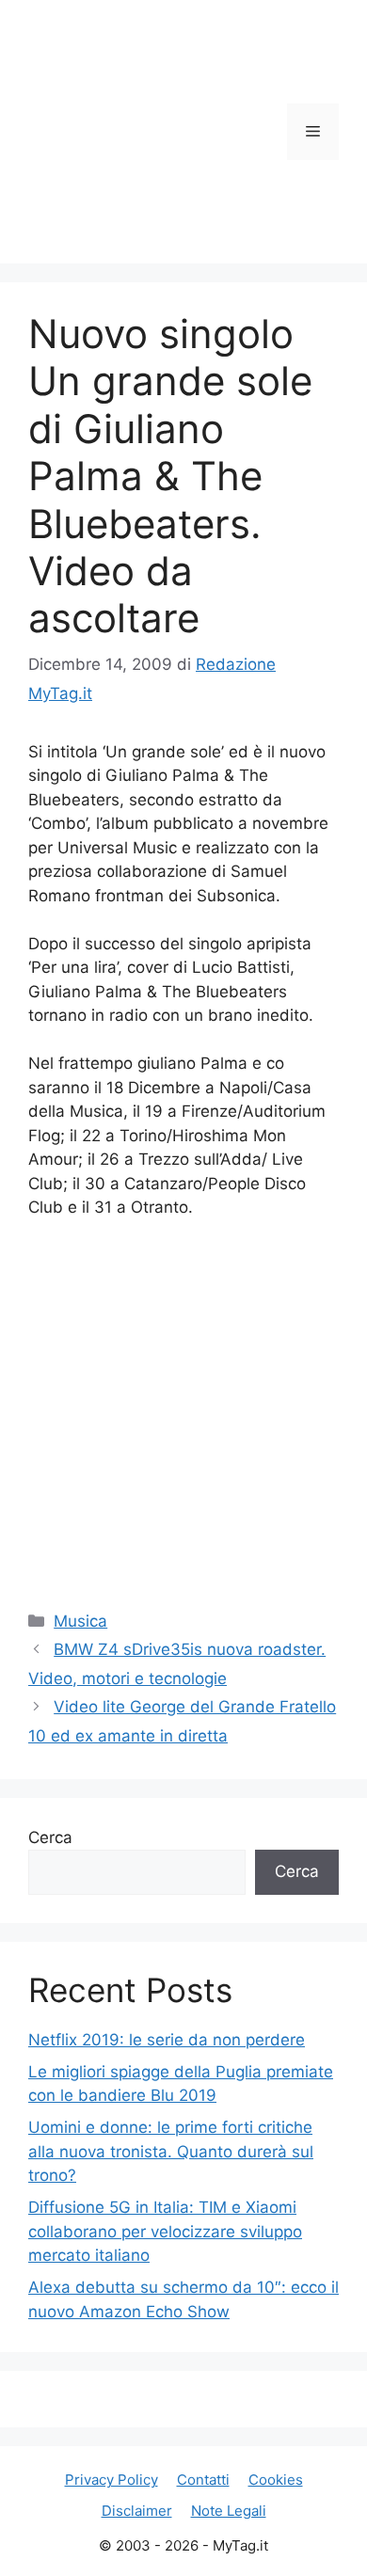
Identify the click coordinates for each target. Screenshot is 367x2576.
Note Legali (229, 2511)
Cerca (50, 1837)
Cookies (276, 2480)
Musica (80, 1621)
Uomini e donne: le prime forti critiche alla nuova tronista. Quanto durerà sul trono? (171, 2151)
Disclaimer (137, 2511)
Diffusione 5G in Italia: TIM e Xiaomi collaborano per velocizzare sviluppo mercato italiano (165, 2231)
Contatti (203, 2480)
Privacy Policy (112, 2480)
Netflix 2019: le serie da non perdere (167, 2040)
